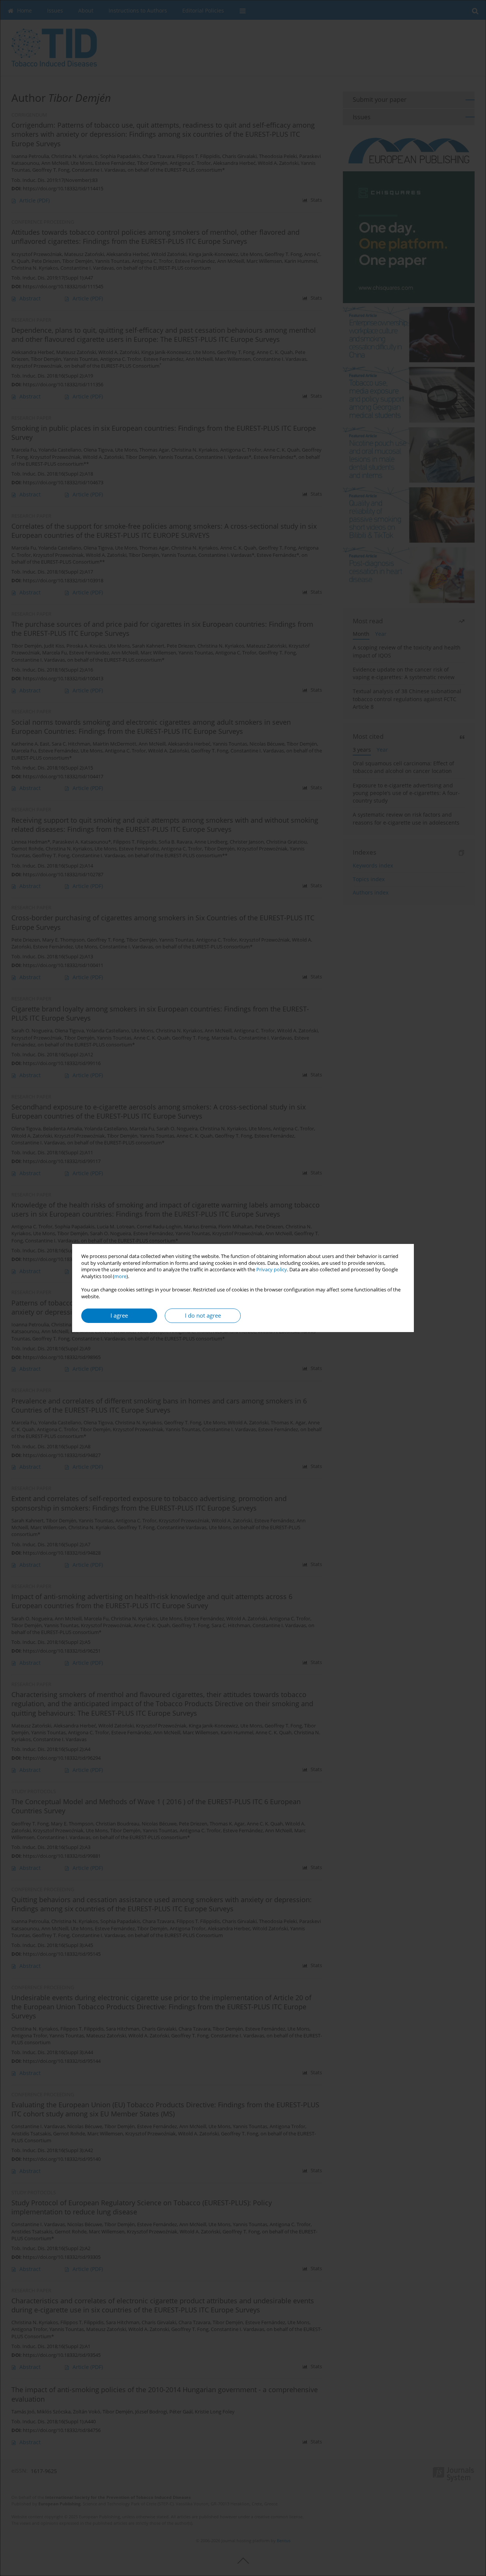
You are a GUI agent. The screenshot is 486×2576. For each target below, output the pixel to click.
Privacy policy (272, 1270)
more (120, 1276)
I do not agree (203, 1316)
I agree (119, 1316)
